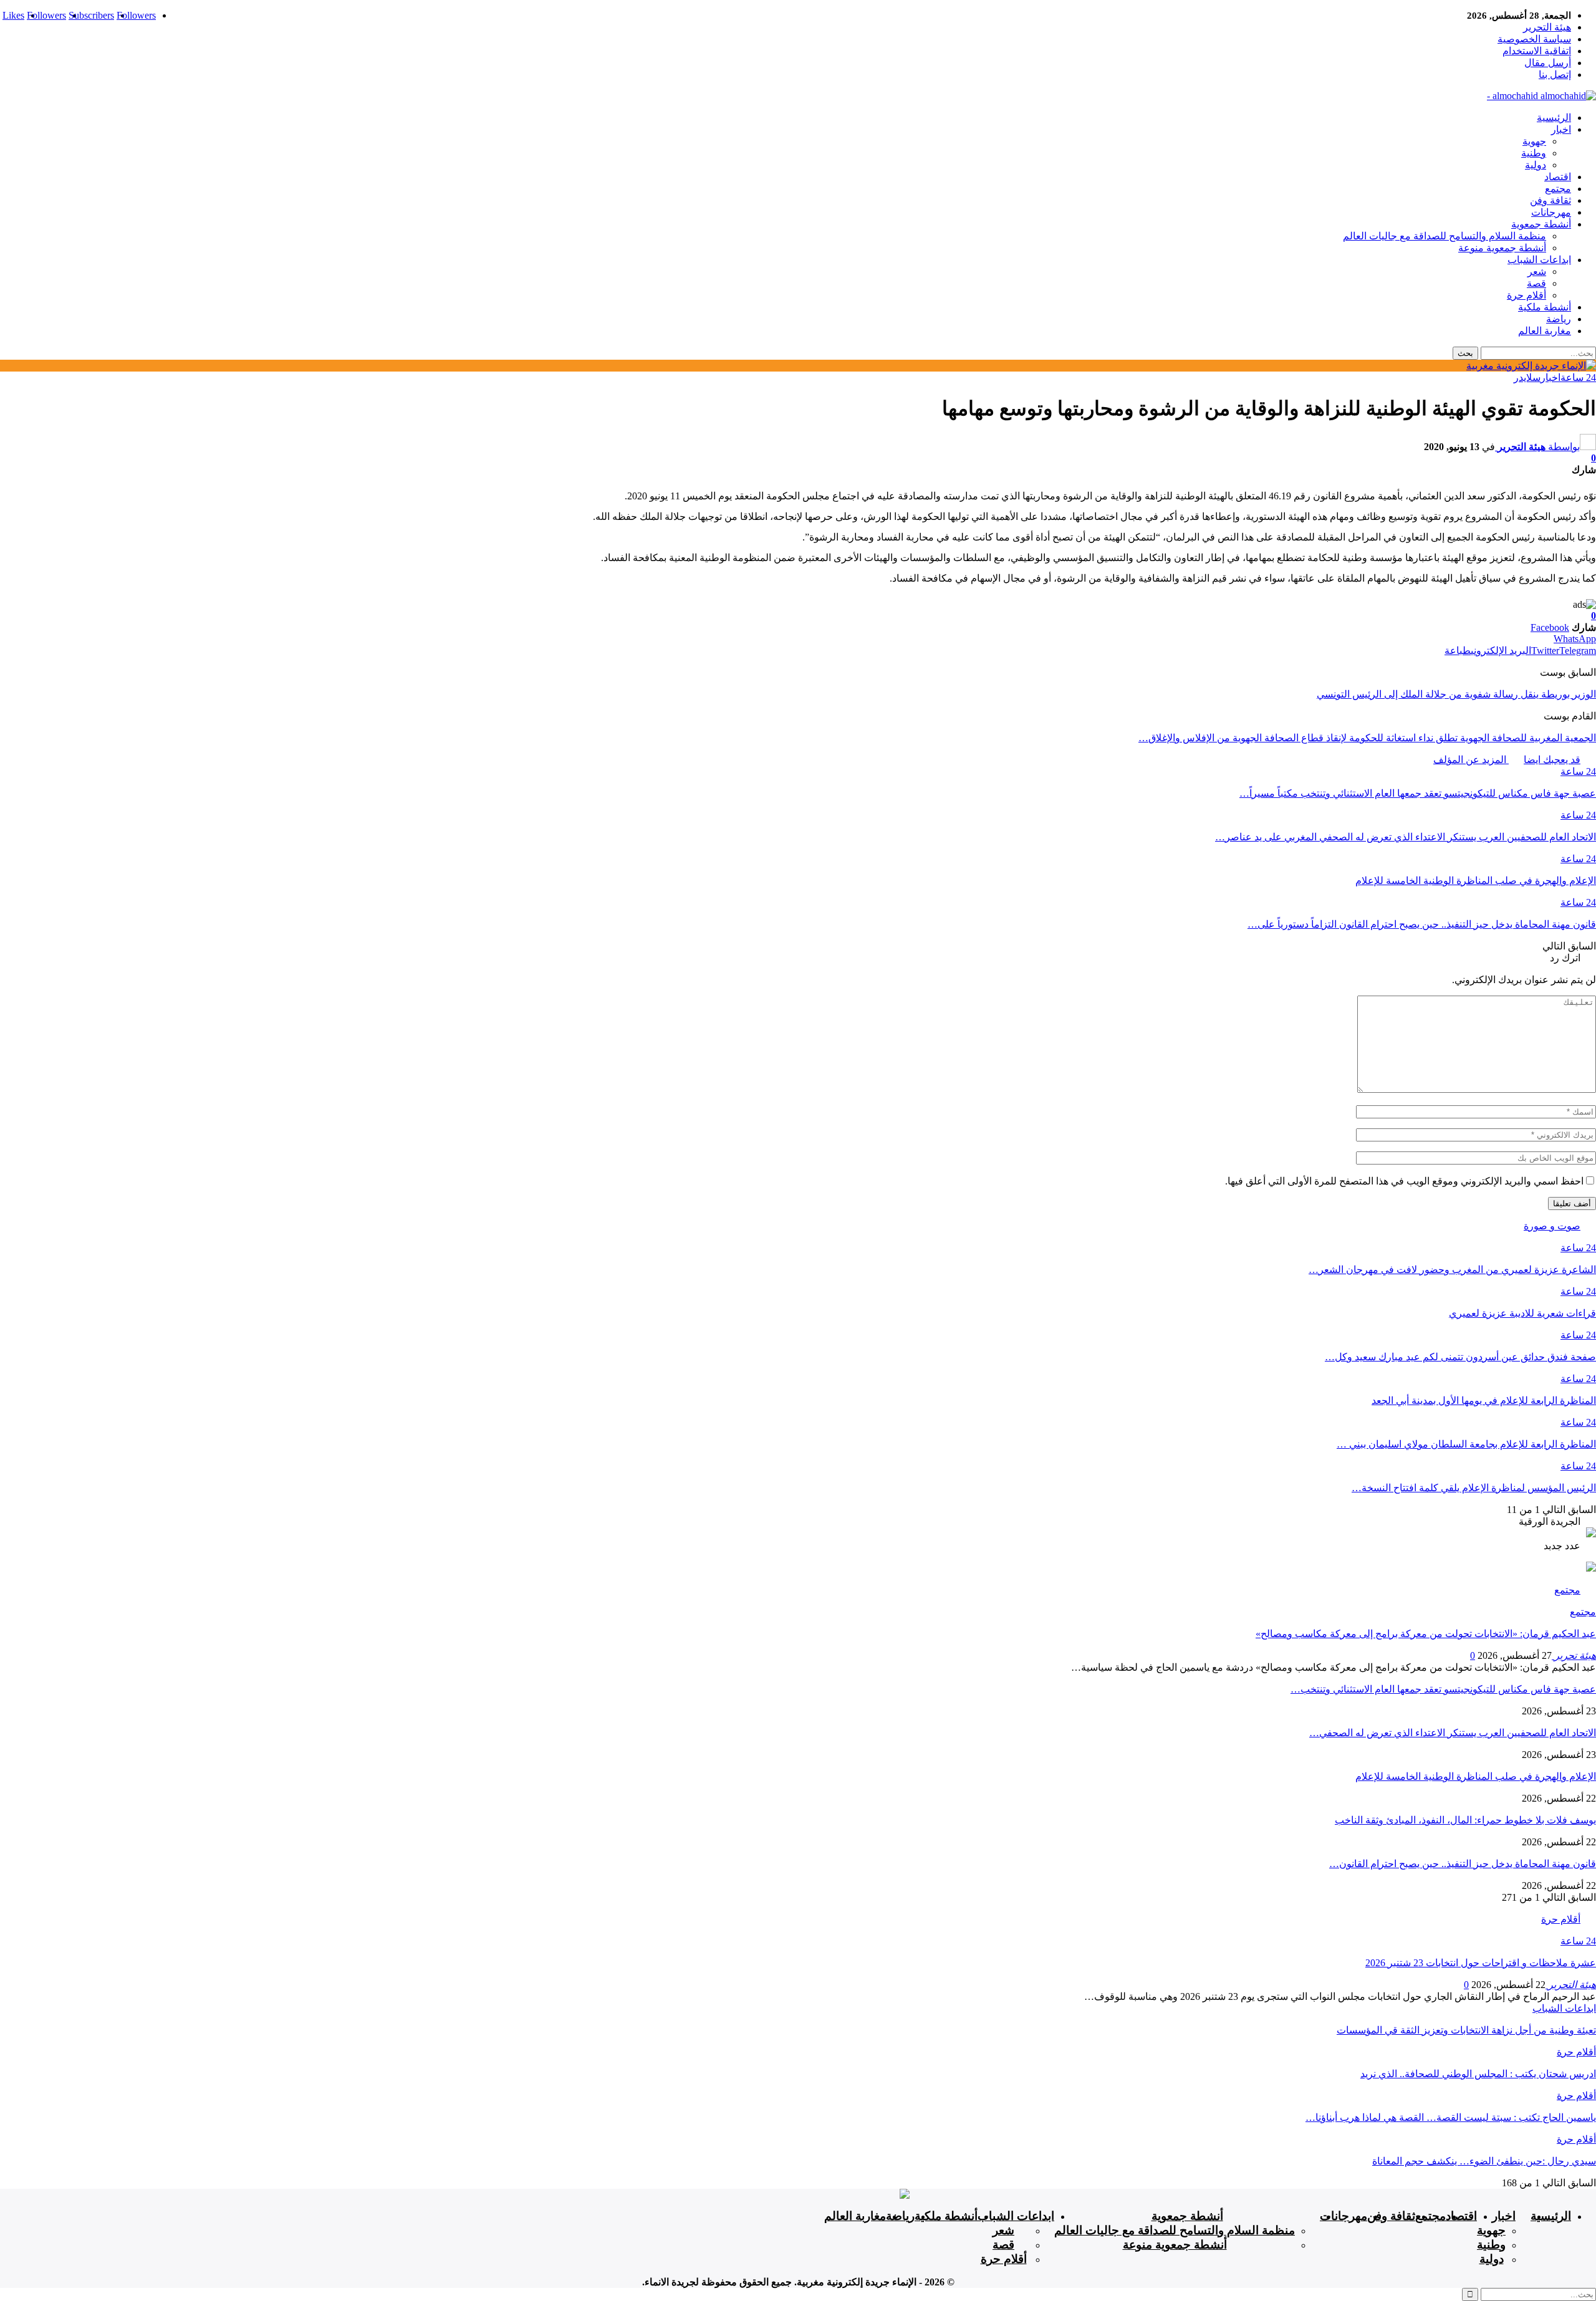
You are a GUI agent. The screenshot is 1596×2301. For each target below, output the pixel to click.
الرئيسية (1554, 118)
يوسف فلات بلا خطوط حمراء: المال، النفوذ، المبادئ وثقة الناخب (1465, 1820)
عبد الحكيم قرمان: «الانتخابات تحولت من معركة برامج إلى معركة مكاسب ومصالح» (1426, 1634)
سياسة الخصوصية (1534, 39)
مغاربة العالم (1545, 331)
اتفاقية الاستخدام (1537, 51)
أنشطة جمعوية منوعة (1502, 248)
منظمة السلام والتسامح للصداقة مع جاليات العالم (1445, 236)
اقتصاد (1558, 177)
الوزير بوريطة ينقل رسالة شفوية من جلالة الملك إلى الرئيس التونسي (1456, 694)
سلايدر (1527, 377)
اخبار (1561, 129)
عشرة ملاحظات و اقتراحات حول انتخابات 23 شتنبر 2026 (1481, 1963)
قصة (1536, 283)
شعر (1537, 271)
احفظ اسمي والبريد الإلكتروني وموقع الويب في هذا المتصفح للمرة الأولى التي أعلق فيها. (1404, 1181)
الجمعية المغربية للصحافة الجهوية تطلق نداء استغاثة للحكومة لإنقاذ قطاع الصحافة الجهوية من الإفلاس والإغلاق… (1367, 738)
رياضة (1559, 319)
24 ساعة (1578, 377)
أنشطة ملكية (1545, 307)
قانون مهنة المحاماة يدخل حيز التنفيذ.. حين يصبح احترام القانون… (1463, 1864)
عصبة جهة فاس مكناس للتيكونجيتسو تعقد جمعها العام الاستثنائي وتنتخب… (1443, 1689)
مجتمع (1558, 189)
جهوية (1534, 141)
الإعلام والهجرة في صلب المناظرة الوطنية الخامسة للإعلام (1476, 1776)
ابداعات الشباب (1539, 260)
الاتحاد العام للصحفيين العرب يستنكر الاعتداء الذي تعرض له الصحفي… (1453, 1733)
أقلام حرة (1526, 295)
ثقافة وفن (1550, 200)
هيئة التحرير (1547, 27)
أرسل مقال (1548, 63)
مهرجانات (1551, 212)
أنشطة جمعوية (1541, 224)
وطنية (1534, 153)
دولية (1536, 165)
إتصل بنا (1555, 74)
